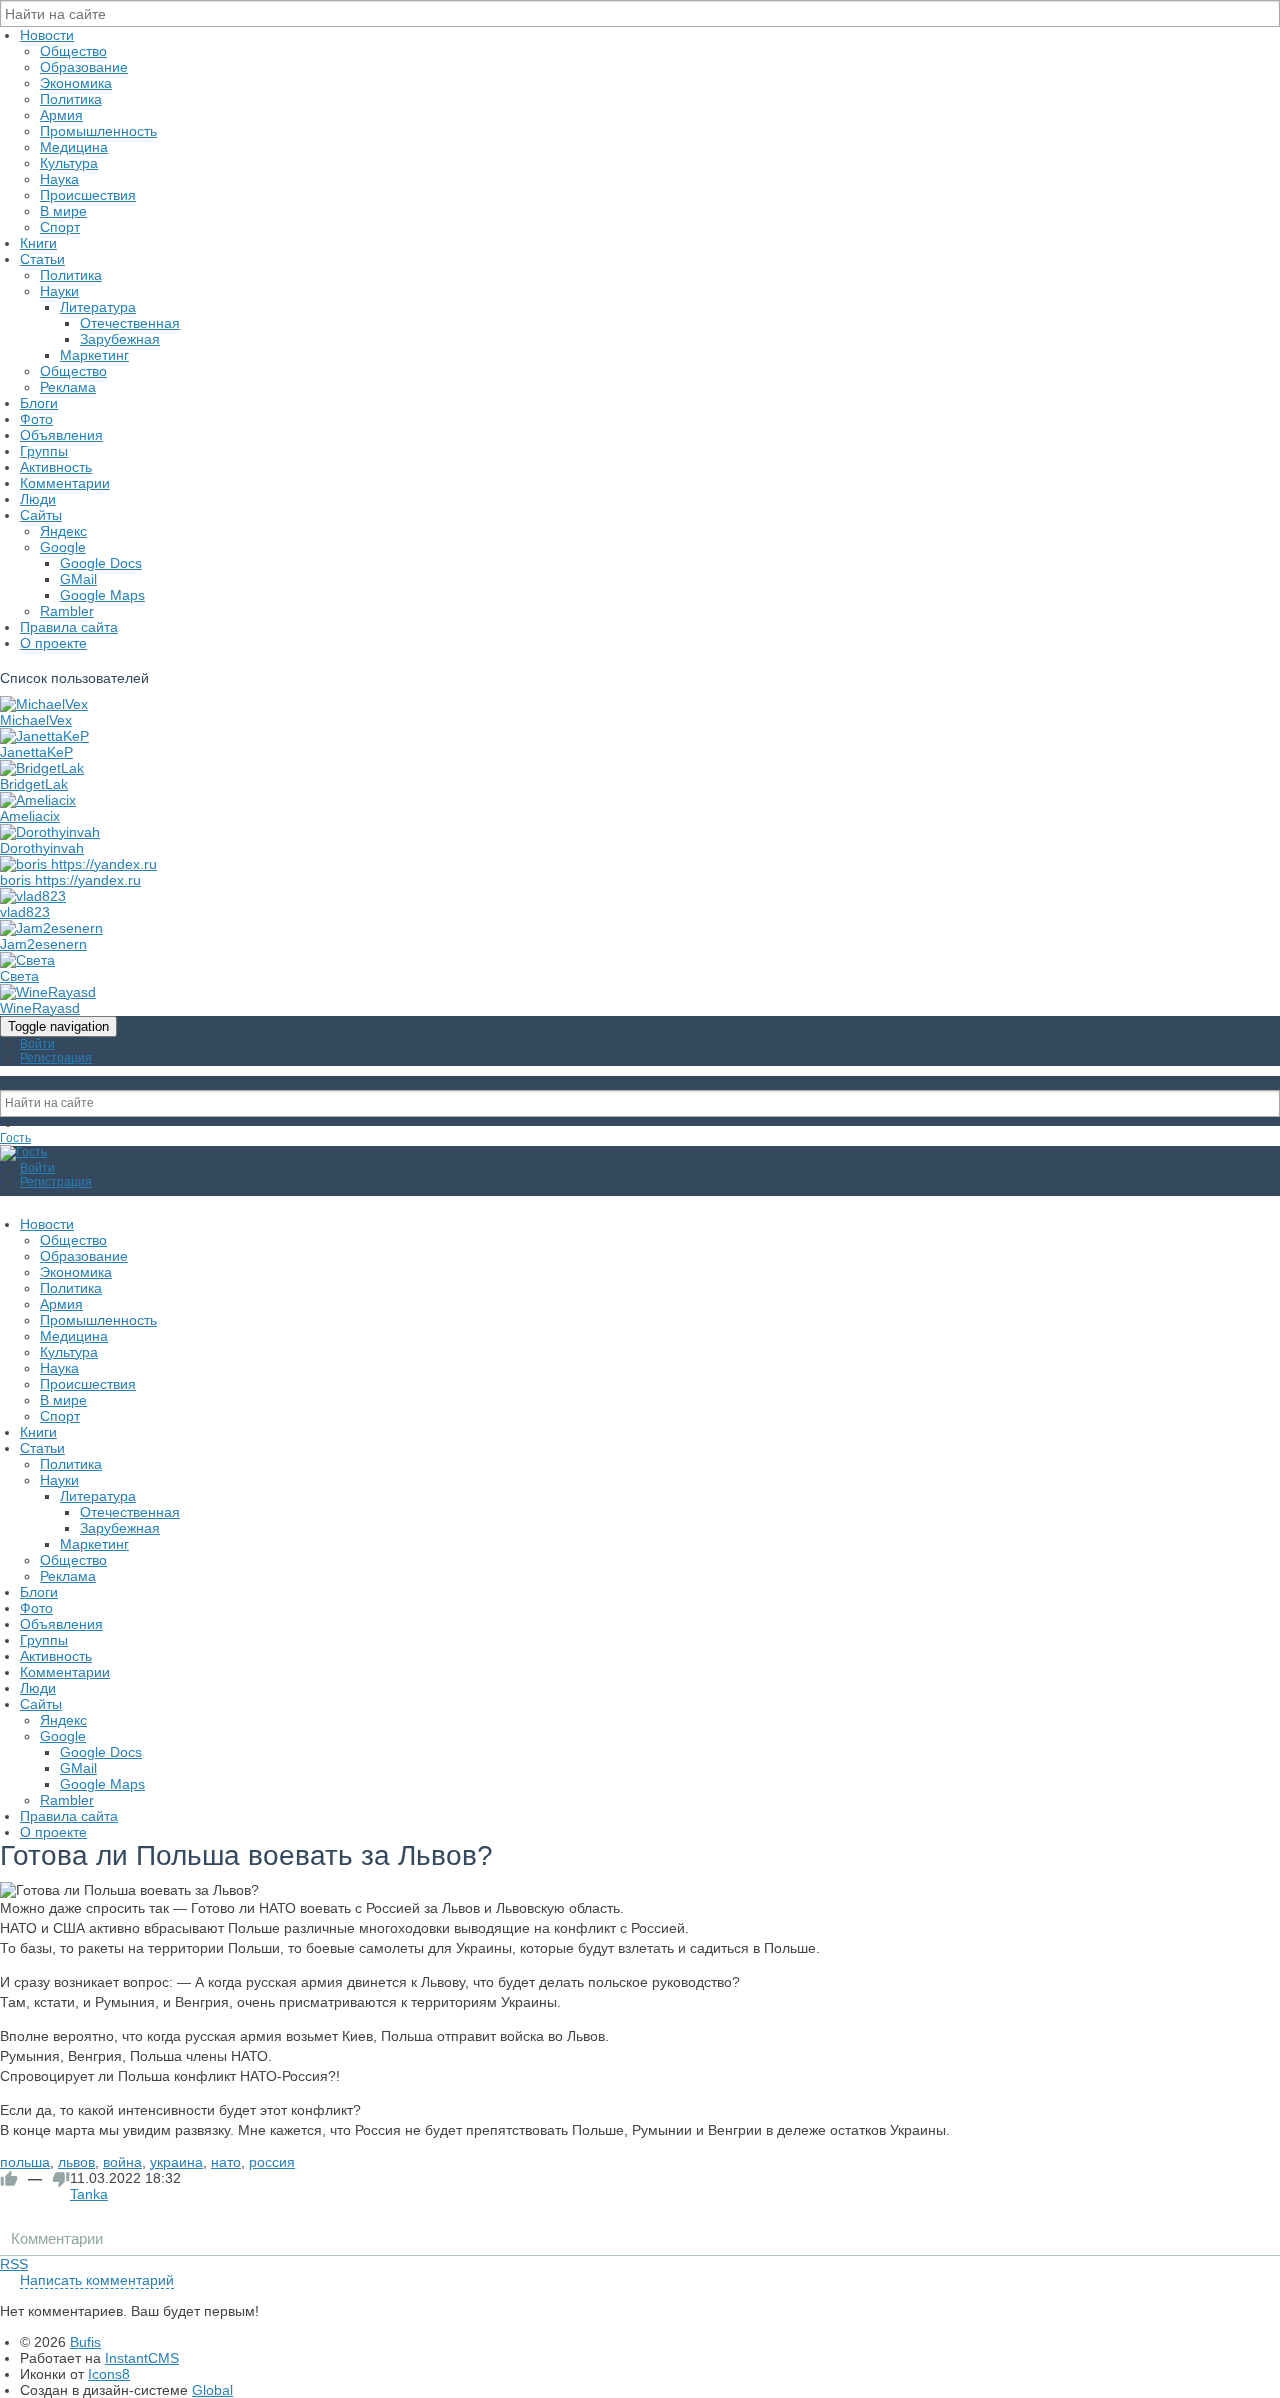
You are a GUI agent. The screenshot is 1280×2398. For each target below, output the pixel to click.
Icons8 (109, 2374)
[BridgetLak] (42, 768)
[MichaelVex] (44, 704)
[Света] (27, 960)
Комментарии (57, 2238)
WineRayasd (40, 1008)
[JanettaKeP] (44, 736)
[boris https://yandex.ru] (78, 864)
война (122, 2162)
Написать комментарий (97, 2280)
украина (176, 2162)
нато (226, 2162)
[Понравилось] (9, 2179)
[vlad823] (33, 896)
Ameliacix (30, 816)
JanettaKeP (36, 752)
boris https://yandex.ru (70, 880)
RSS (14, 2264)
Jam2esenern (43, 944)
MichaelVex (36, 720)
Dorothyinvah (42, 848)
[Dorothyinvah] (50, 832)
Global (212, 2390)
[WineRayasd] (48, 992)
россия (272, 2162)
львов (76, 2162)
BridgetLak (34, 784)
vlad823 (25, 912)
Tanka (89, 2194)
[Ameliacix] (38, 800)
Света (19, 976)
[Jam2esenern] (51, 928)
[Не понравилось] (61, 2179)
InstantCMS (142, 2358)
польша (25, 2162)
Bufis (85, 2342)
